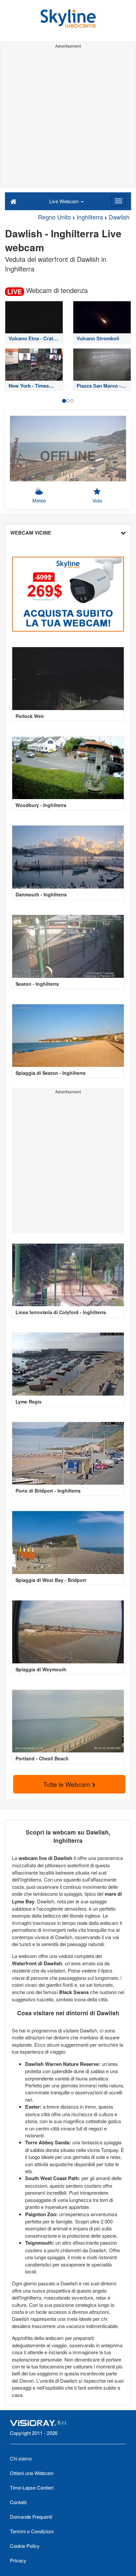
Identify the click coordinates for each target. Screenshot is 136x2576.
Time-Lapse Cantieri (32, 2487)
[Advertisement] (68, 119)
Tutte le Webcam (68, 1784)
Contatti (18, 2502)
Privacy (18, 2560)
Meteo (39, 500)
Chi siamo (21, 2458)
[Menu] (119, 201)
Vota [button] (97, 500)
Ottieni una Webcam (32, 2473)
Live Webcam (65, 201)
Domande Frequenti (31, 2517)
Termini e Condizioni (32, 2531)
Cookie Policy (25, 2546)
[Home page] (13, 201)
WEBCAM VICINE (31, 533)
